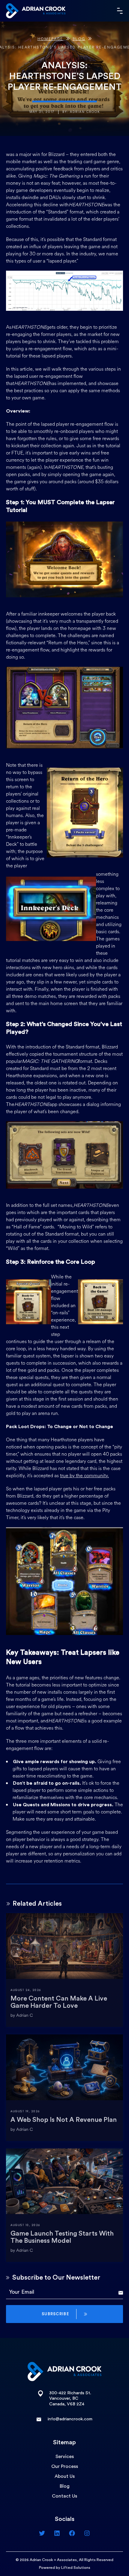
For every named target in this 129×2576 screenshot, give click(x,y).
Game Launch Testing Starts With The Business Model (62, 2237)
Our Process (65, 2466)
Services (65, 2457)
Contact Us (64, 2496)
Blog (79, 39)
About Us (65, 2476)
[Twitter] (42, 2533)
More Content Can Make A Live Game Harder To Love (59, 2002)
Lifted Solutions (76, 2568)
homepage (50, 39)
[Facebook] (72, 2533)
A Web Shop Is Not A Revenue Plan (64, 2120)
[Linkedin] (57, 2533)
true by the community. (84, 1476)
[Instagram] (87, 2533)
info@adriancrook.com (70, 2419)
